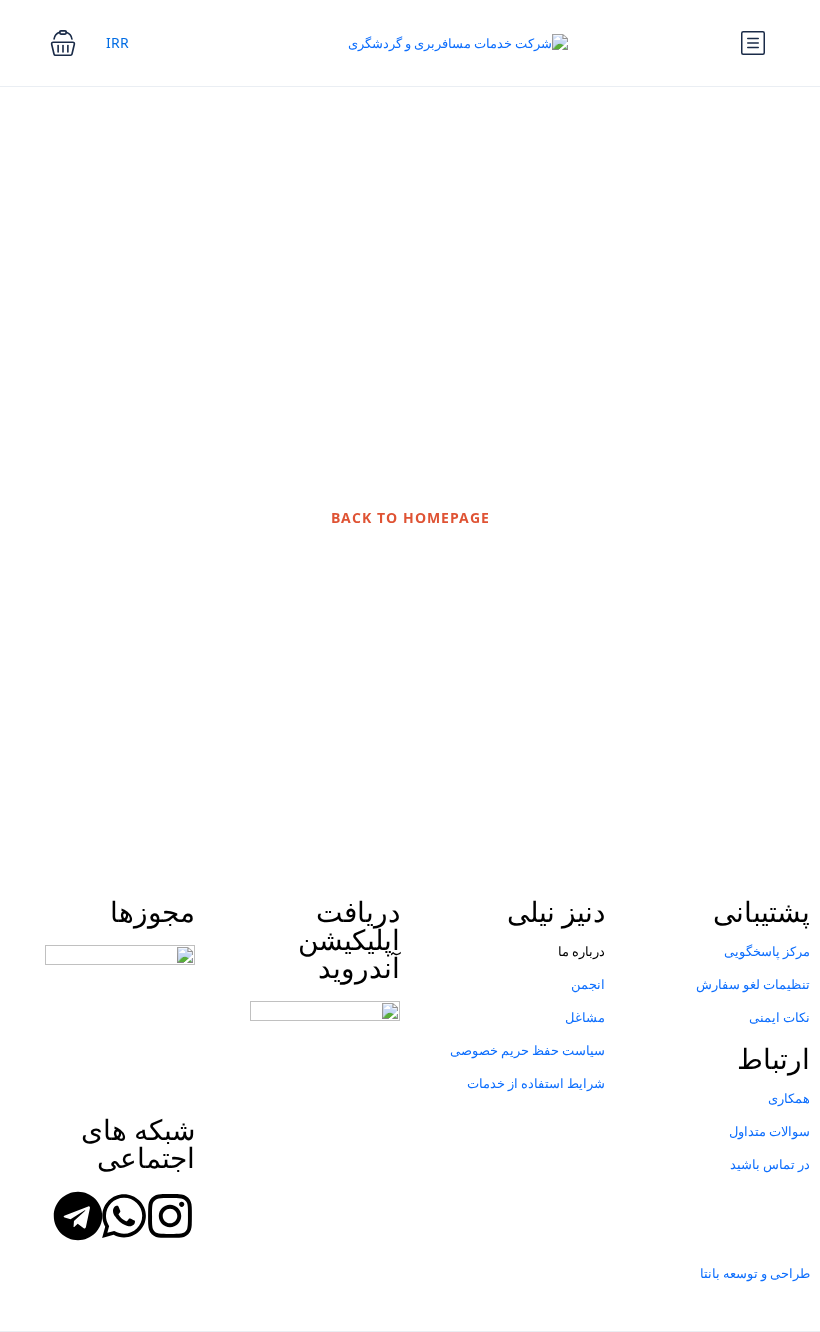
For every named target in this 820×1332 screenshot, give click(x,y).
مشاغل (585, 1017)
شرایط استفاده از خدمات (536, 1083)
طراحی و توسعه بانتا (755, 1273)
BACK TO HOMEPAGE (410, 517)
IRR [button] (117, 42)
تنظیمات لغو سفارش (753, 984)
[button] (63, 43)
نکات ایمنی (779, 1017)
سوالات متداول (769, 1131)
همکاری (789, 1098)
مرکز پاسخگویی (767, 951)
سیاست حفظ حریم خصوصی (527, 1050)
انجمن (588, 984)
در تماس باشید (770, 1164)
